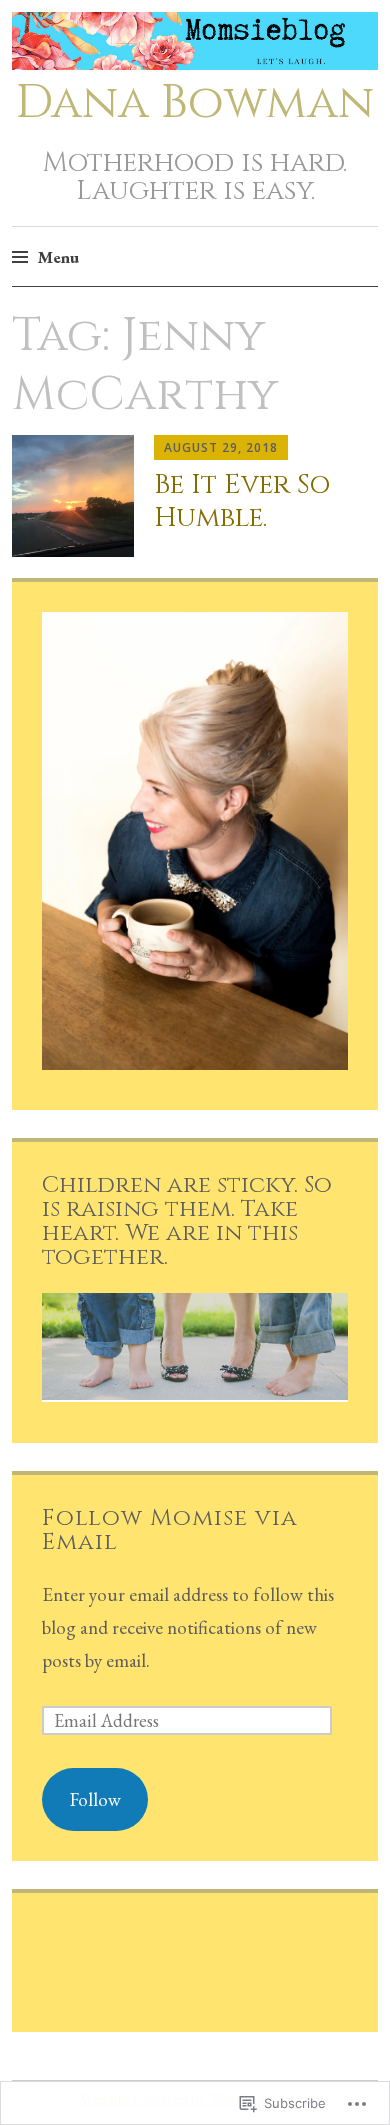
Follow (95, 1799)
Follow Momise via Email (170, 1530)
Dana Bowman (195, 102)
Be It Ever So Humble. (242, 501)
